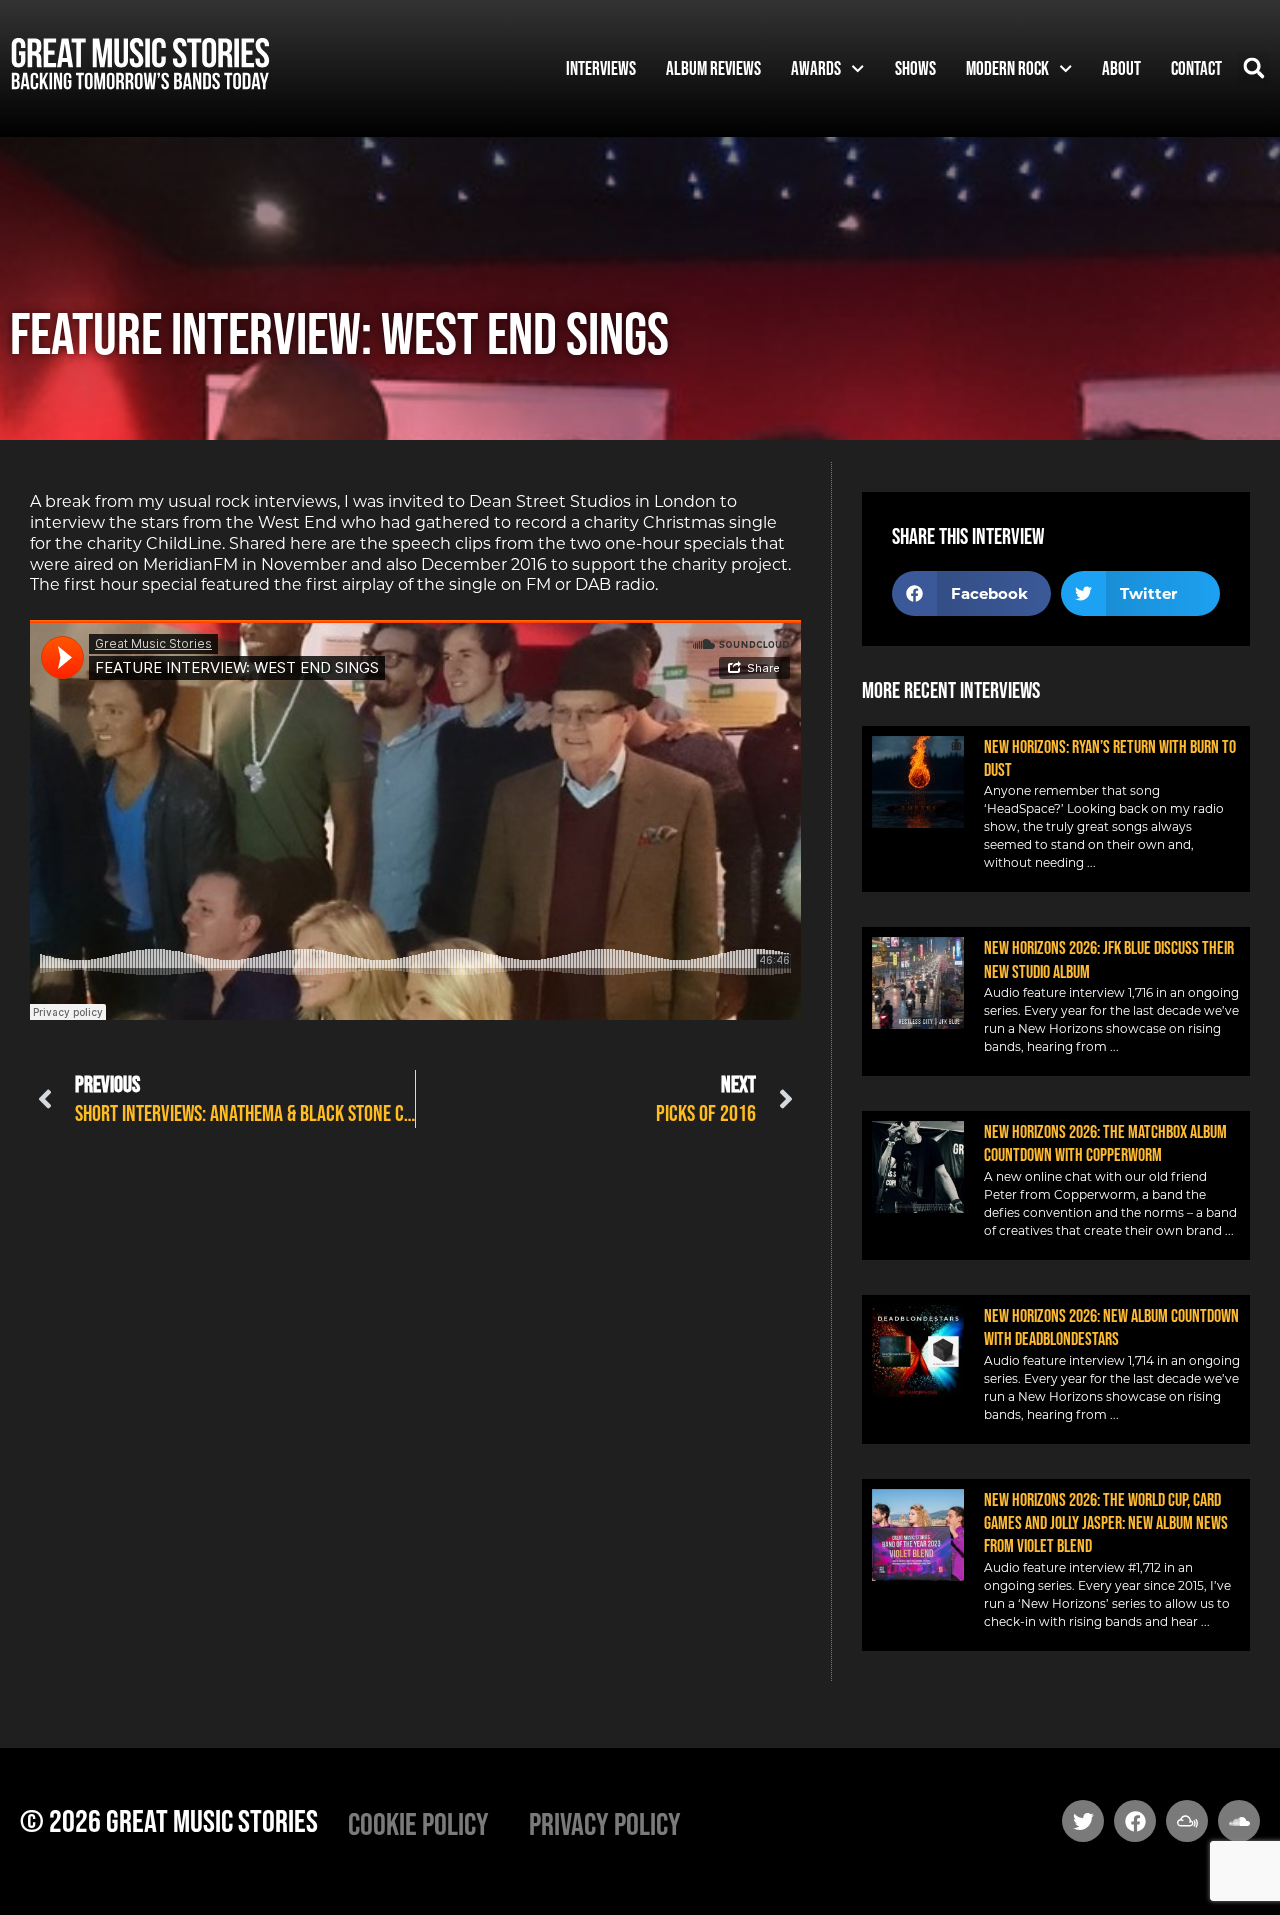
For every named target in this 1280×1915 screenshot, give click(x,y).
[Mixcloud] (1187, 1821)
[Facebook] (1135, 1821)
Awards (816, 68)
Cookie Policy (418, 1823)
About (1121, 68)
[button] (1253, 68)
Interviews (601, 68)
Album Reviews (713, 68)
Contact (1196, 68)
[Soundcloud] (1239, 1821)
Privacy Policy (605, 1823)
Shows (915, 68)
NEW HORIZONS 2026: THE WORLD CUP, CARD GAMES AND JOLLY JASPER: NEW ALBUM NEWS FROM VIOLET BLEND (1106, 1523)
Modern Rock (1007, 68)
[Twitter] (1083, 1821)
